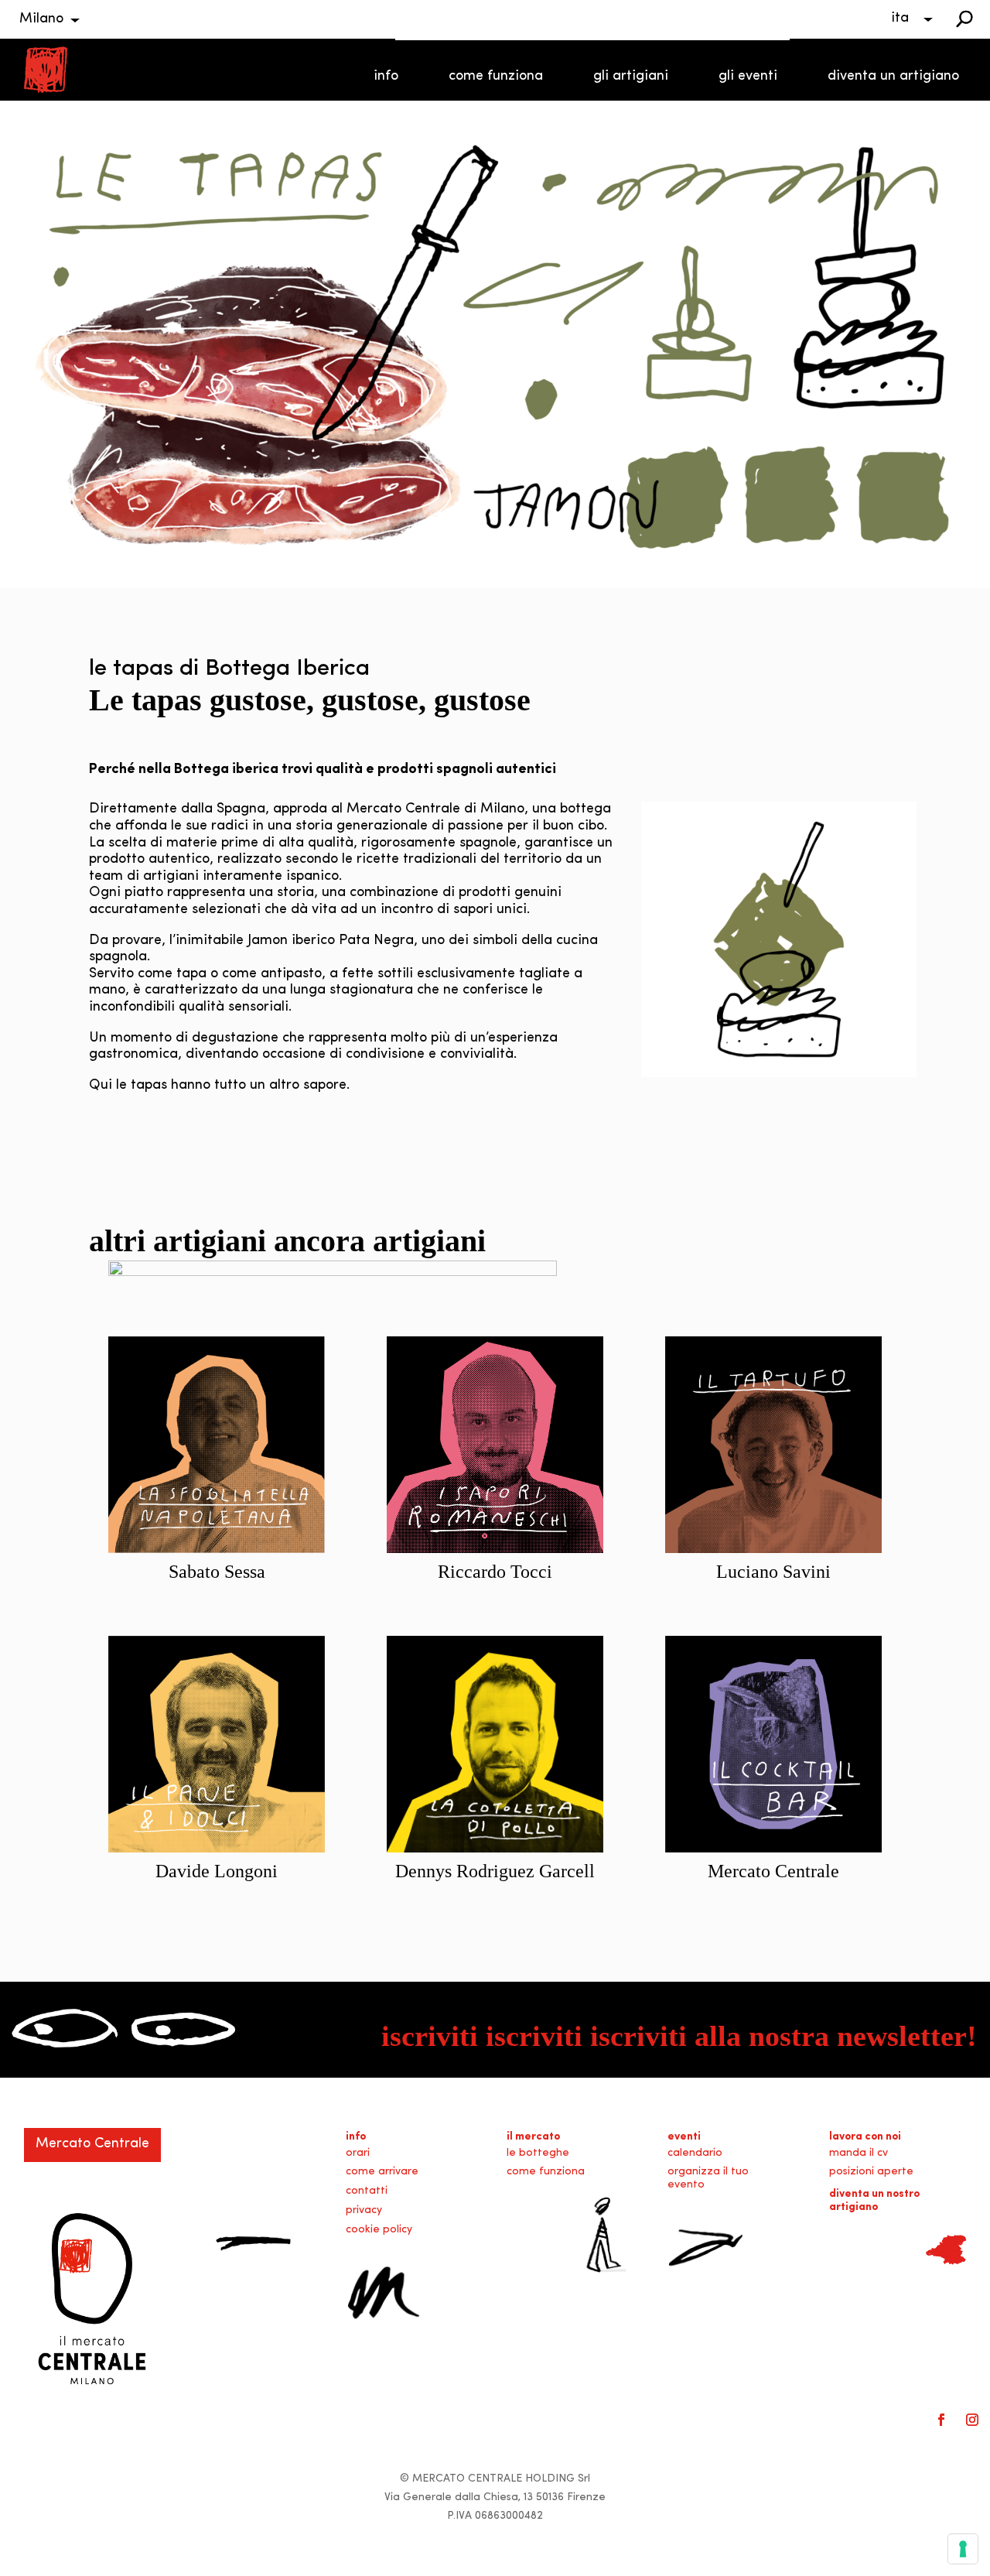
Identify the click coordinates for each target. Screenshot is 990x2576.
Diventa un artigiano (893, 77)
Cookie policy (379, 2230)
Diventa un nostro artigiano (874, 2201)
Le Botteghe (538, 2153)
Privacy (364, 2210)
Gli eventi (748, 77)
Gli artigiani (631, 77)
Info (386, 77)
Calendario (695, 2153)
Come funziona (496, 77)
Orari (358, 2153)
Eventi (684, 2137)
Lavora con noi (865, 2137)
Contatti (367, 2191)
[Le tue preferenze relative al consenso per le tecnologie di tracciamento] (963, 2549)
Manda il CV (859, 2153)
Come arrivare (382, 2172)
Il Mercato (533, 2137)
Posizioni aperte (871, 2172)
